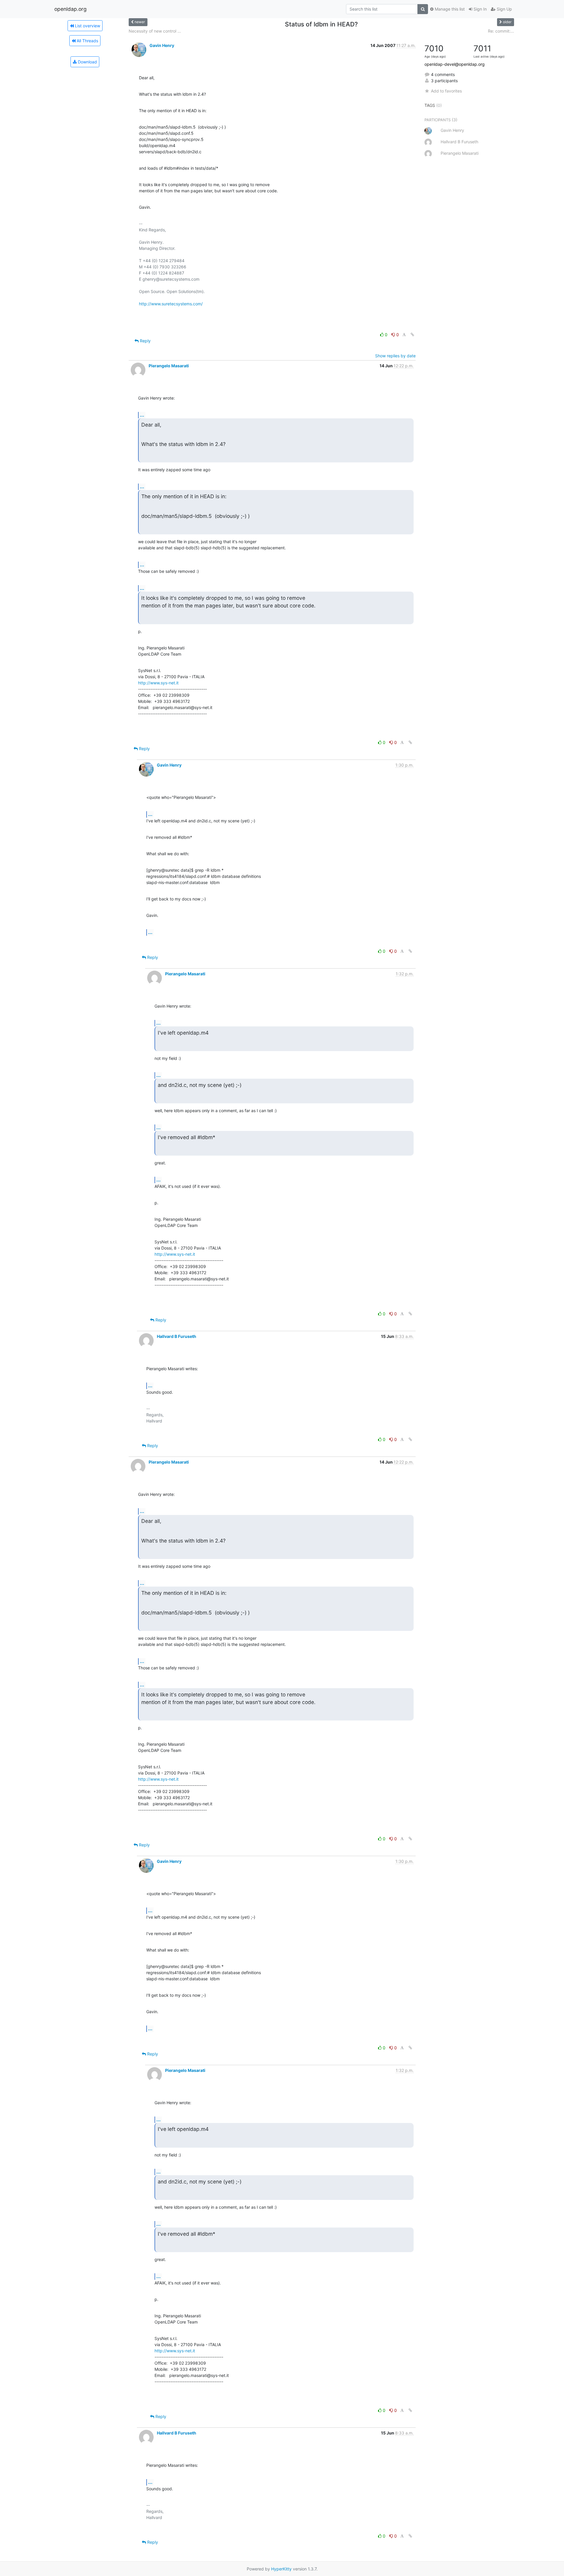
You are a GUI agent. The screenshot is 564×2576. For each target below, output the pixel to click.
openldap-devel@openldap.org (455, 64)
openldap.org (70, 9)
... (142, 415)
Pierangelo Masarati (169, 366)
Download (87, 62)
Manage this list (449, 9)
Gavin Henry (162, 45)
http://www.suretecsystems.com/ (171, 304)
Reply (145, 341)
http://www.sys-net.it (158, 683)
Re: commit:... (501, 31)
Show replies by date (395, 356)
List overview (87, 26)
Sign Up (504, 9)
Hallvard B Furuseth (177, 1336)
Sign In (480, 9)
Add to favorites (446, 91)
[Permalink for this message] (412, 335)
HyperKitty (281, 2569)
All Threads (87, 41)
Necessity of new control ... (155, 31)
